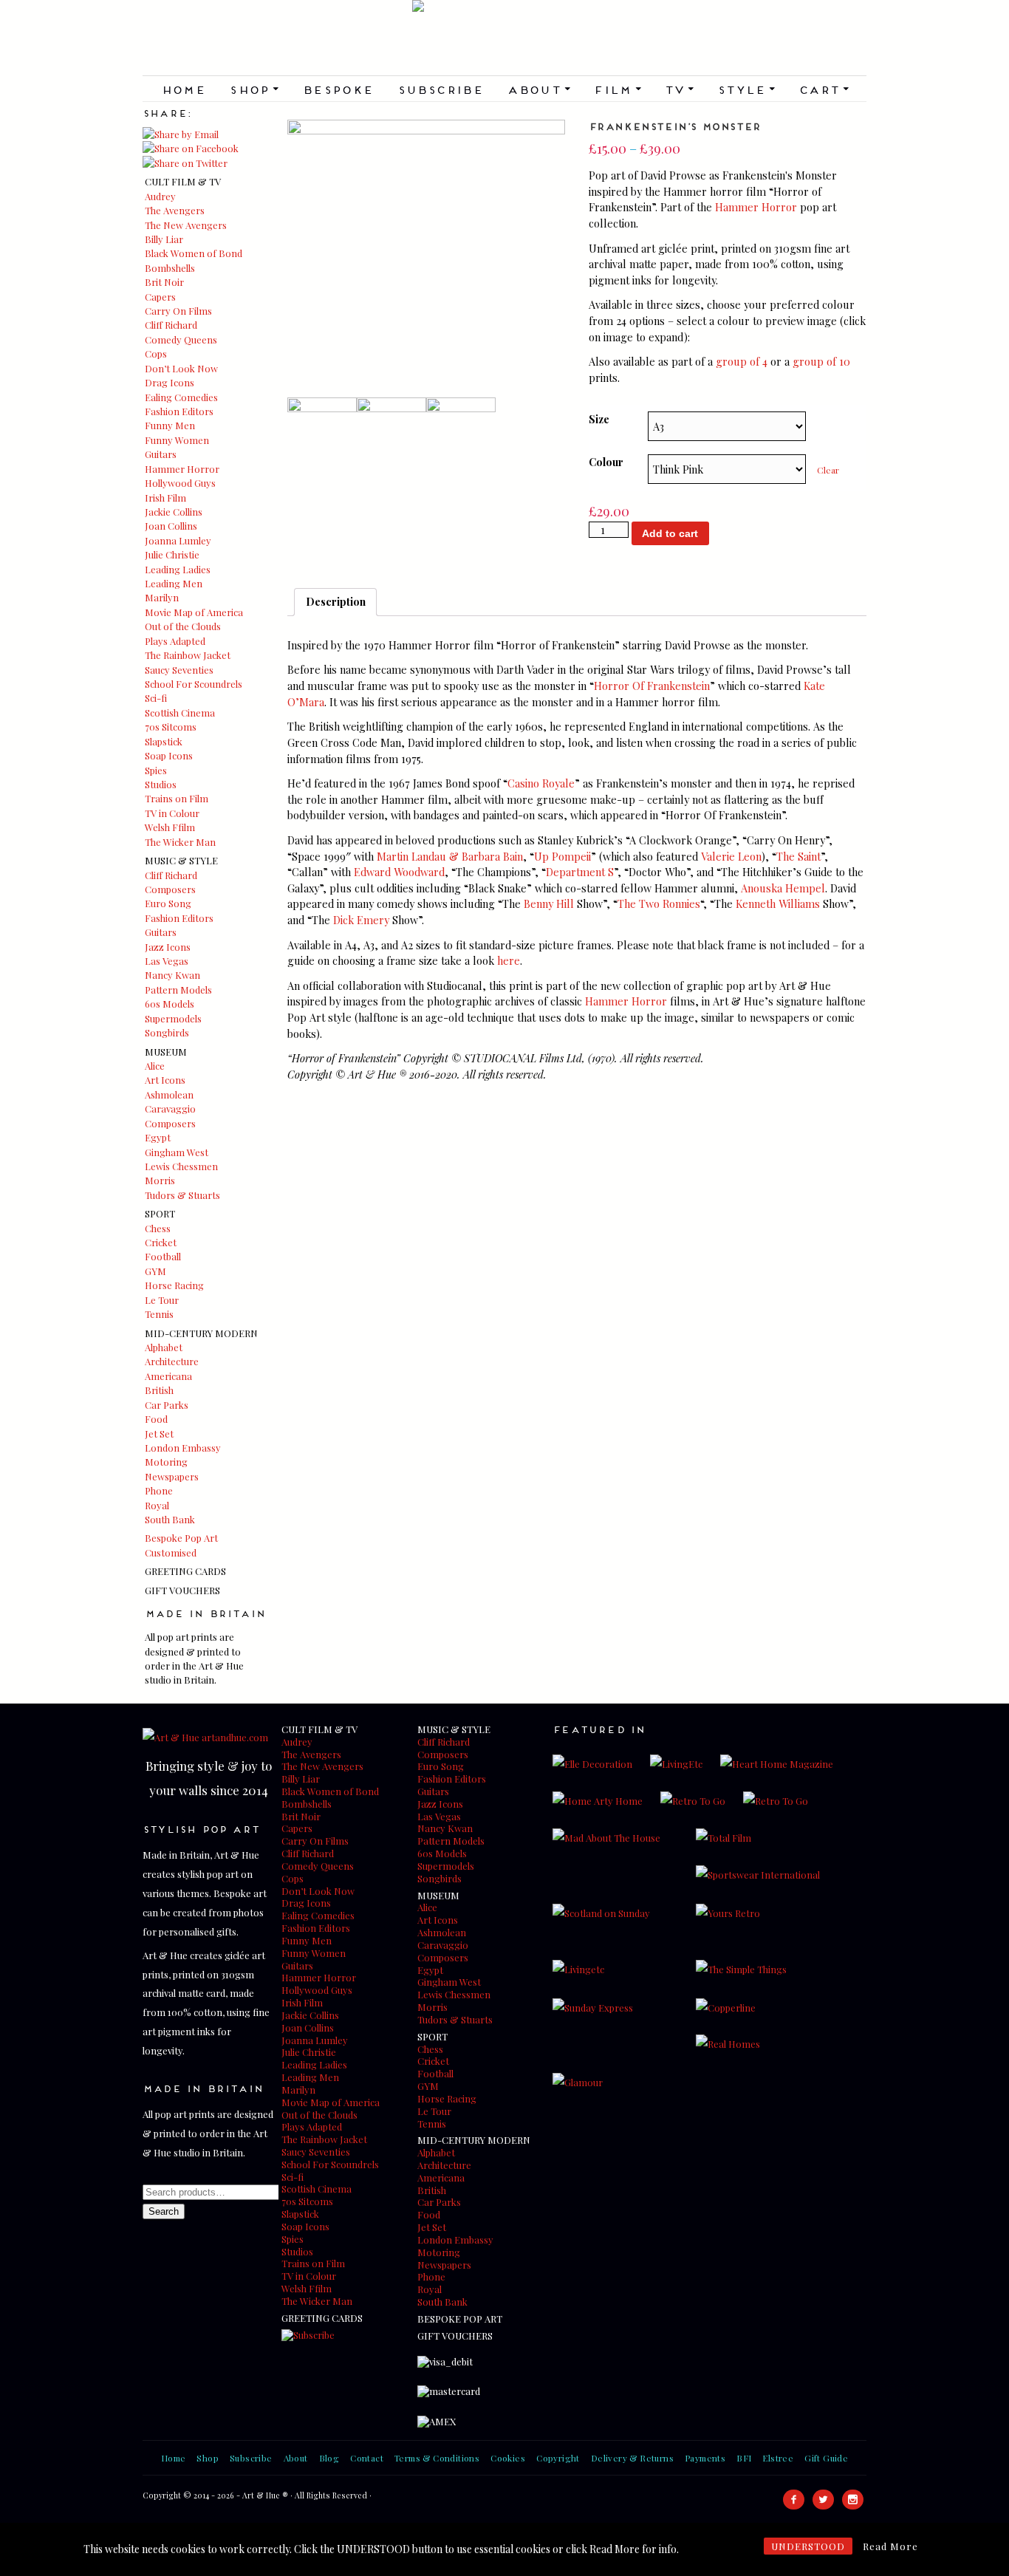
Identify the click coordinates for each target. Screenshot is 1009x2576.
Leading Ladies (178, 569)
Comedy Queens (181, 339)
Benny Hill (549, 903)
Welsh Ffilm (170, 827)
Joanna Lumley (178, 540)
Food (156, 1419)
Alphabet (164, 1347)
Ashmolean (169, 1094)
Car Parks (167, 1405)
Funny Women (177, 440)
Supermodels (173, 1018)
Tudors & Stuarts (182, 1195)
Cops (156, 353)
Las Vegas (167, 961)
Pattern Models (178, 990)
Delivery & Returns (632, 2458)
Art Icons (165, 1080)
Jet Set (159, 1434)
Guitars (161, 454)
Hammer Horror (182, 469)
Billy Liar (164, 239)
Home (184, 89)
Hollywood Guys (180, 483)
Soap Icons (169, 755)
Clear (828, 470)
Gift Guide (826, 2458)
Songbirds (167, 1032)
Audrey (160, 196)
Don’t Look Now (181, 368)
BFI (744, 2458)
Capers (160, 297)
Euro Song (168, 903)
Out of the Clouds (183, 626)
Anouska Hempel (783, 888)
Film (617, 89)
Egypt (158, 1137)
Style (746, 89)
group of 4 (742, 361)
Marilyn (162, 597)
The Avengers (175, 210)
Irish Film (165, 498)
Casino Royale (541, 783)
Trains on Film (177, 798)
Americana (168, 1376)
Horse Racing (174, 1285)
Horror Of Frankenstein (652, 686)
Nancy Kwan (172, 975)
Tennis (159, 1314)
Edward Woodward (399, 872)
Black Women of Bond (194, 253)
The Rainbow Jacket (188, 655)
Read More (890, 2546)
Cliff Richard (171, 325)
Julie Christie (172, 554)
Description (336, 601)
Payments (705, 2458)
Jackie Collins (174, 512)
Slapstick (164, 741)
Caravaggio (170, 1108)
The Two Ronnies (659, 903)
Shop (254, 89)
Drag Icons (170, 382)
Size (599, 419)
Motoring (166, 1462)
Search (164, 2211)
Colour (606, 462)
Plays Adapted (175, 641)
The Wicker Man (180, 842)
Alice (155, 1066)
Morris (160, 1180)
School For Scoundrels (194, 684)
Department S (580, 872)
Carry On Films (178, 311)
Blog (329, 2458)
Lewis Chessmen (181, 1166)
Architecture (172, 1361)
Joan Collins (171, 526)
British (159, 1390)
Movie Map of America (194, 612)
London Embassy (183, 1448)
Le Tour (162, 1300)
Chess (158, 1228)
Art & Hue (504, 38)
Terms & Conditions (437, 2458)
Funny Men (170, 425)
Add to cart (670, 533)
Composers (170, 889)
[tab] (335, 602)
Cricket (161, 1242)
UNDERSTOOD (808, 2546)
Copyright (558, 2458)
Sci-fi (156, 698)
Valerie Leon (731, 856)
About (538, 89)
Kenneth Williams (778, 903)
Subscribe (441, 89)
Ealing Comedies (181, 397)
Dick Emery (361, 920)
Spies (156, 770)
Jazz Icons (168, 947)
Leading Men (174, 583)
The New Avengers (186, 225)
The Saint (798, 856)
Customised (171, 1552)
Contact (367, 2458)
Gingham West (177, 1152)
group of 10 (821, 361)
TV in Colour (172, 813)
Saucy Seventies (179, 670)
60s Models (170, 1004)
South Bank (170, 1519)
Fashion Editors (179, 411)
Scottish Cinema (180, 713)
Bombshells (170, 268)
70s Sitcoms (171, 727)
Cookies (508, 2458)
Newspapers (172, 1476)
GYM (155, 1271)
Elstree (778, 2458)
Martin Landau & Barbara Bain (450, 856)
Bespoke (338, 89)
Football (163, 1256)
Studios (161, 784)
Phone (159, 1490)
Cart (824, 89)
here (509, 960)
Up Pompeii (562, 856)
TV (679, 89)
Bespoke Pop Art (181, 1538)
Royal (157, 1505)
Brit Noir (164, 282)
